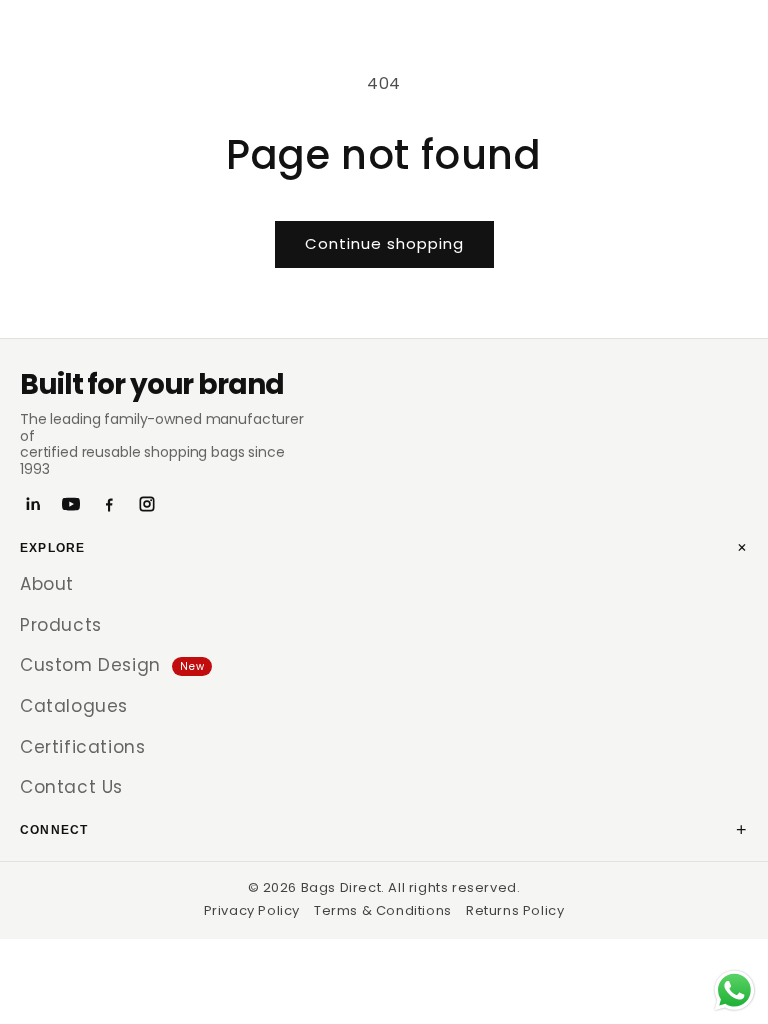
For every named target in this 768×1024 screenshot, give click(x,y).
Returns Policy (515, 910)
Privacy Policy (252, 910)
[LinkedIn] (33, 504)
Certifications (82, 747)
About (47, 584)
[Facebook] (109, 504)
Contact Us (71, 787)
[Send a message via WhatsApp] (734, 990)
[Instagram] (147, 504)
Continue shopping (384, 243)
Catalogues (74, 706)
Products (61, 625)
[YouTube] (71, 504)
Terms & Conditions (383, 910)
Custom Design (112, 665)
